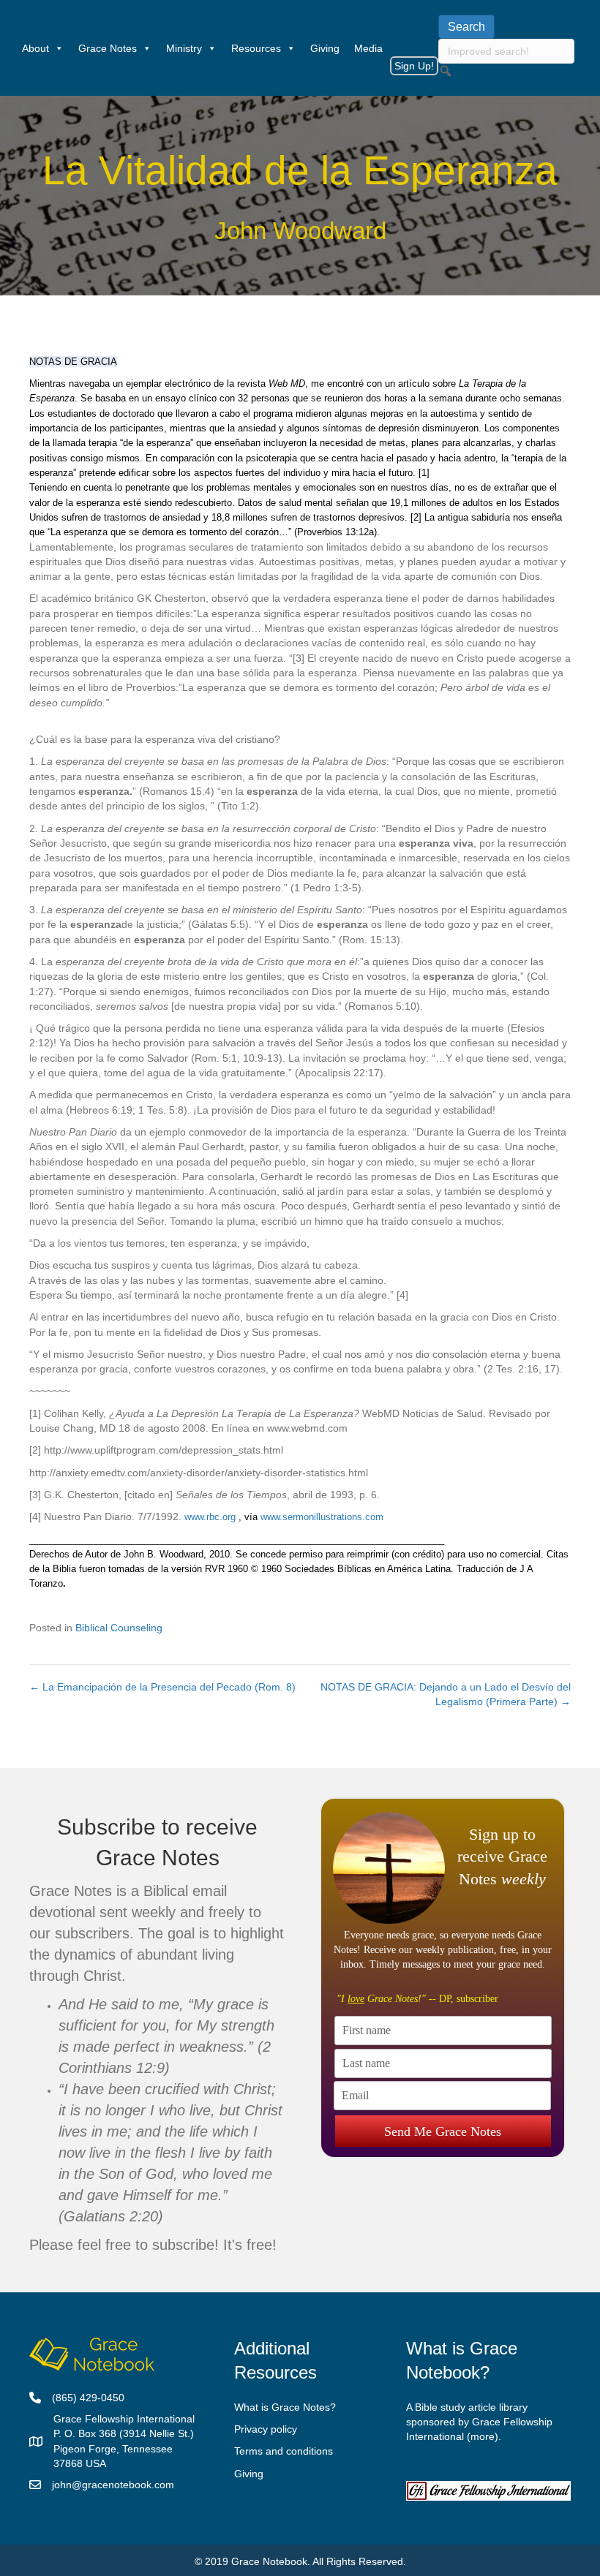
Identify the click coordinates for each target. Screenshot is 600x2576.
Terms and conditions (284, 2451)
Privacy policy (266, 2429)
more (483, 2436)
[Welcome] (7, 48)
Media (368, 48)
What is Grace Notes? (285, 2407)
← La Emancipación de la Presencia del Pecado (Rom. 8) (162, 1687)
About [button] (35, 48)
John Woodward (300, 231)
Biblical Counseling (119, 1628)
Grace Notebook (269, 2561)
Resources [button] (256, 48)
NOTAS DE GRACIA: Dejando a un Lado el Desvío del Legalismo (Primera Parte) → (446, 1694)
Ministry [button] (184, 48)
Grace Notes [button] (108, 48)
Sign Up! (414, 66)
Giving (325, 48)
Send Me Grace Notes (443, 2131)
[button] (446, 71)
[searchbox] (506, 51)
